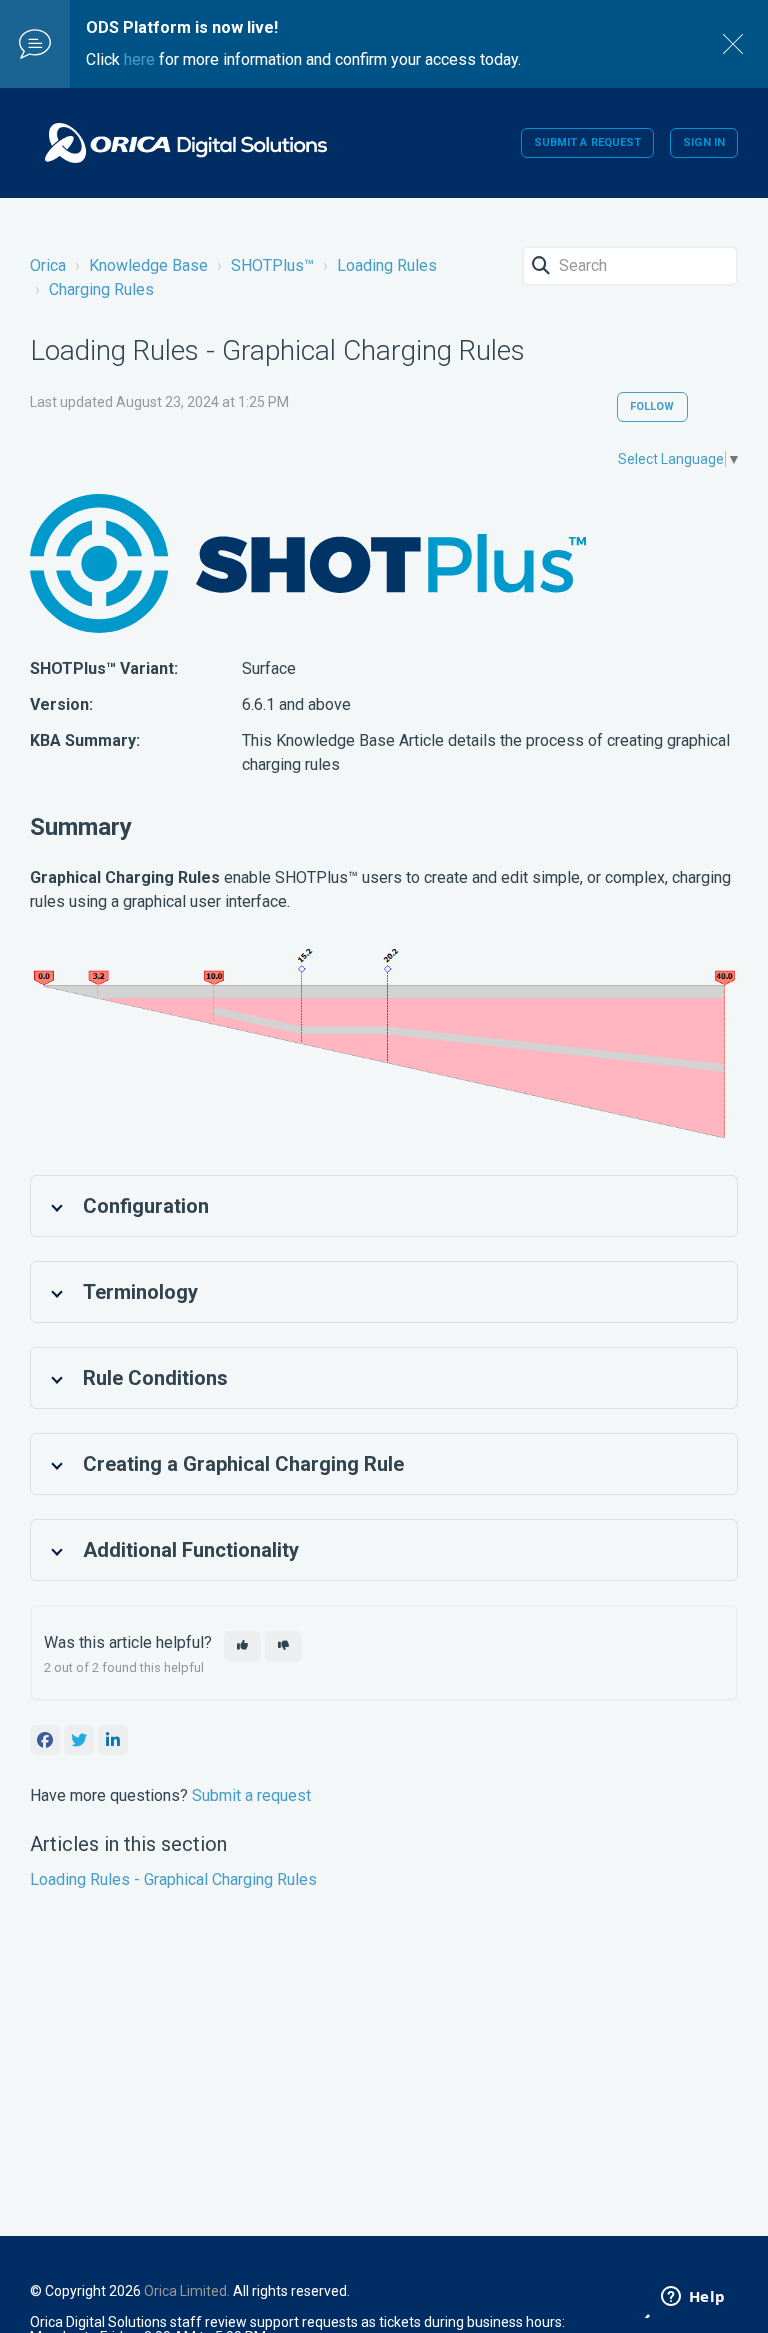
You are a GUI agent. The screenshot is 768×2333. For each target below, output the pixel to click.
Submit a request (588, 142)
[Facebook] (45, 1740)
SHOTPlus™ (272, 265)
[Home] (186, 143)
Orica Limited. (187, 2291)
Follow (652, 406)
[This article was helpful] (242, 1646)
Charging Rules (101, 289)
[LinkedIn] (113, 1740)
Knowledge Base (148, 265)
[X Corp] (79, 1740)
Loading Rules (387, 265)
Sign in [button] (704, 142)
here (139, 59)
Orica (48, 265)
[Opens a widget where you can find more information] (693, 2298)
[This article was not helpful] (283, 1646)
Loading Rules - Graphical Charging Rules (173, 1879)
